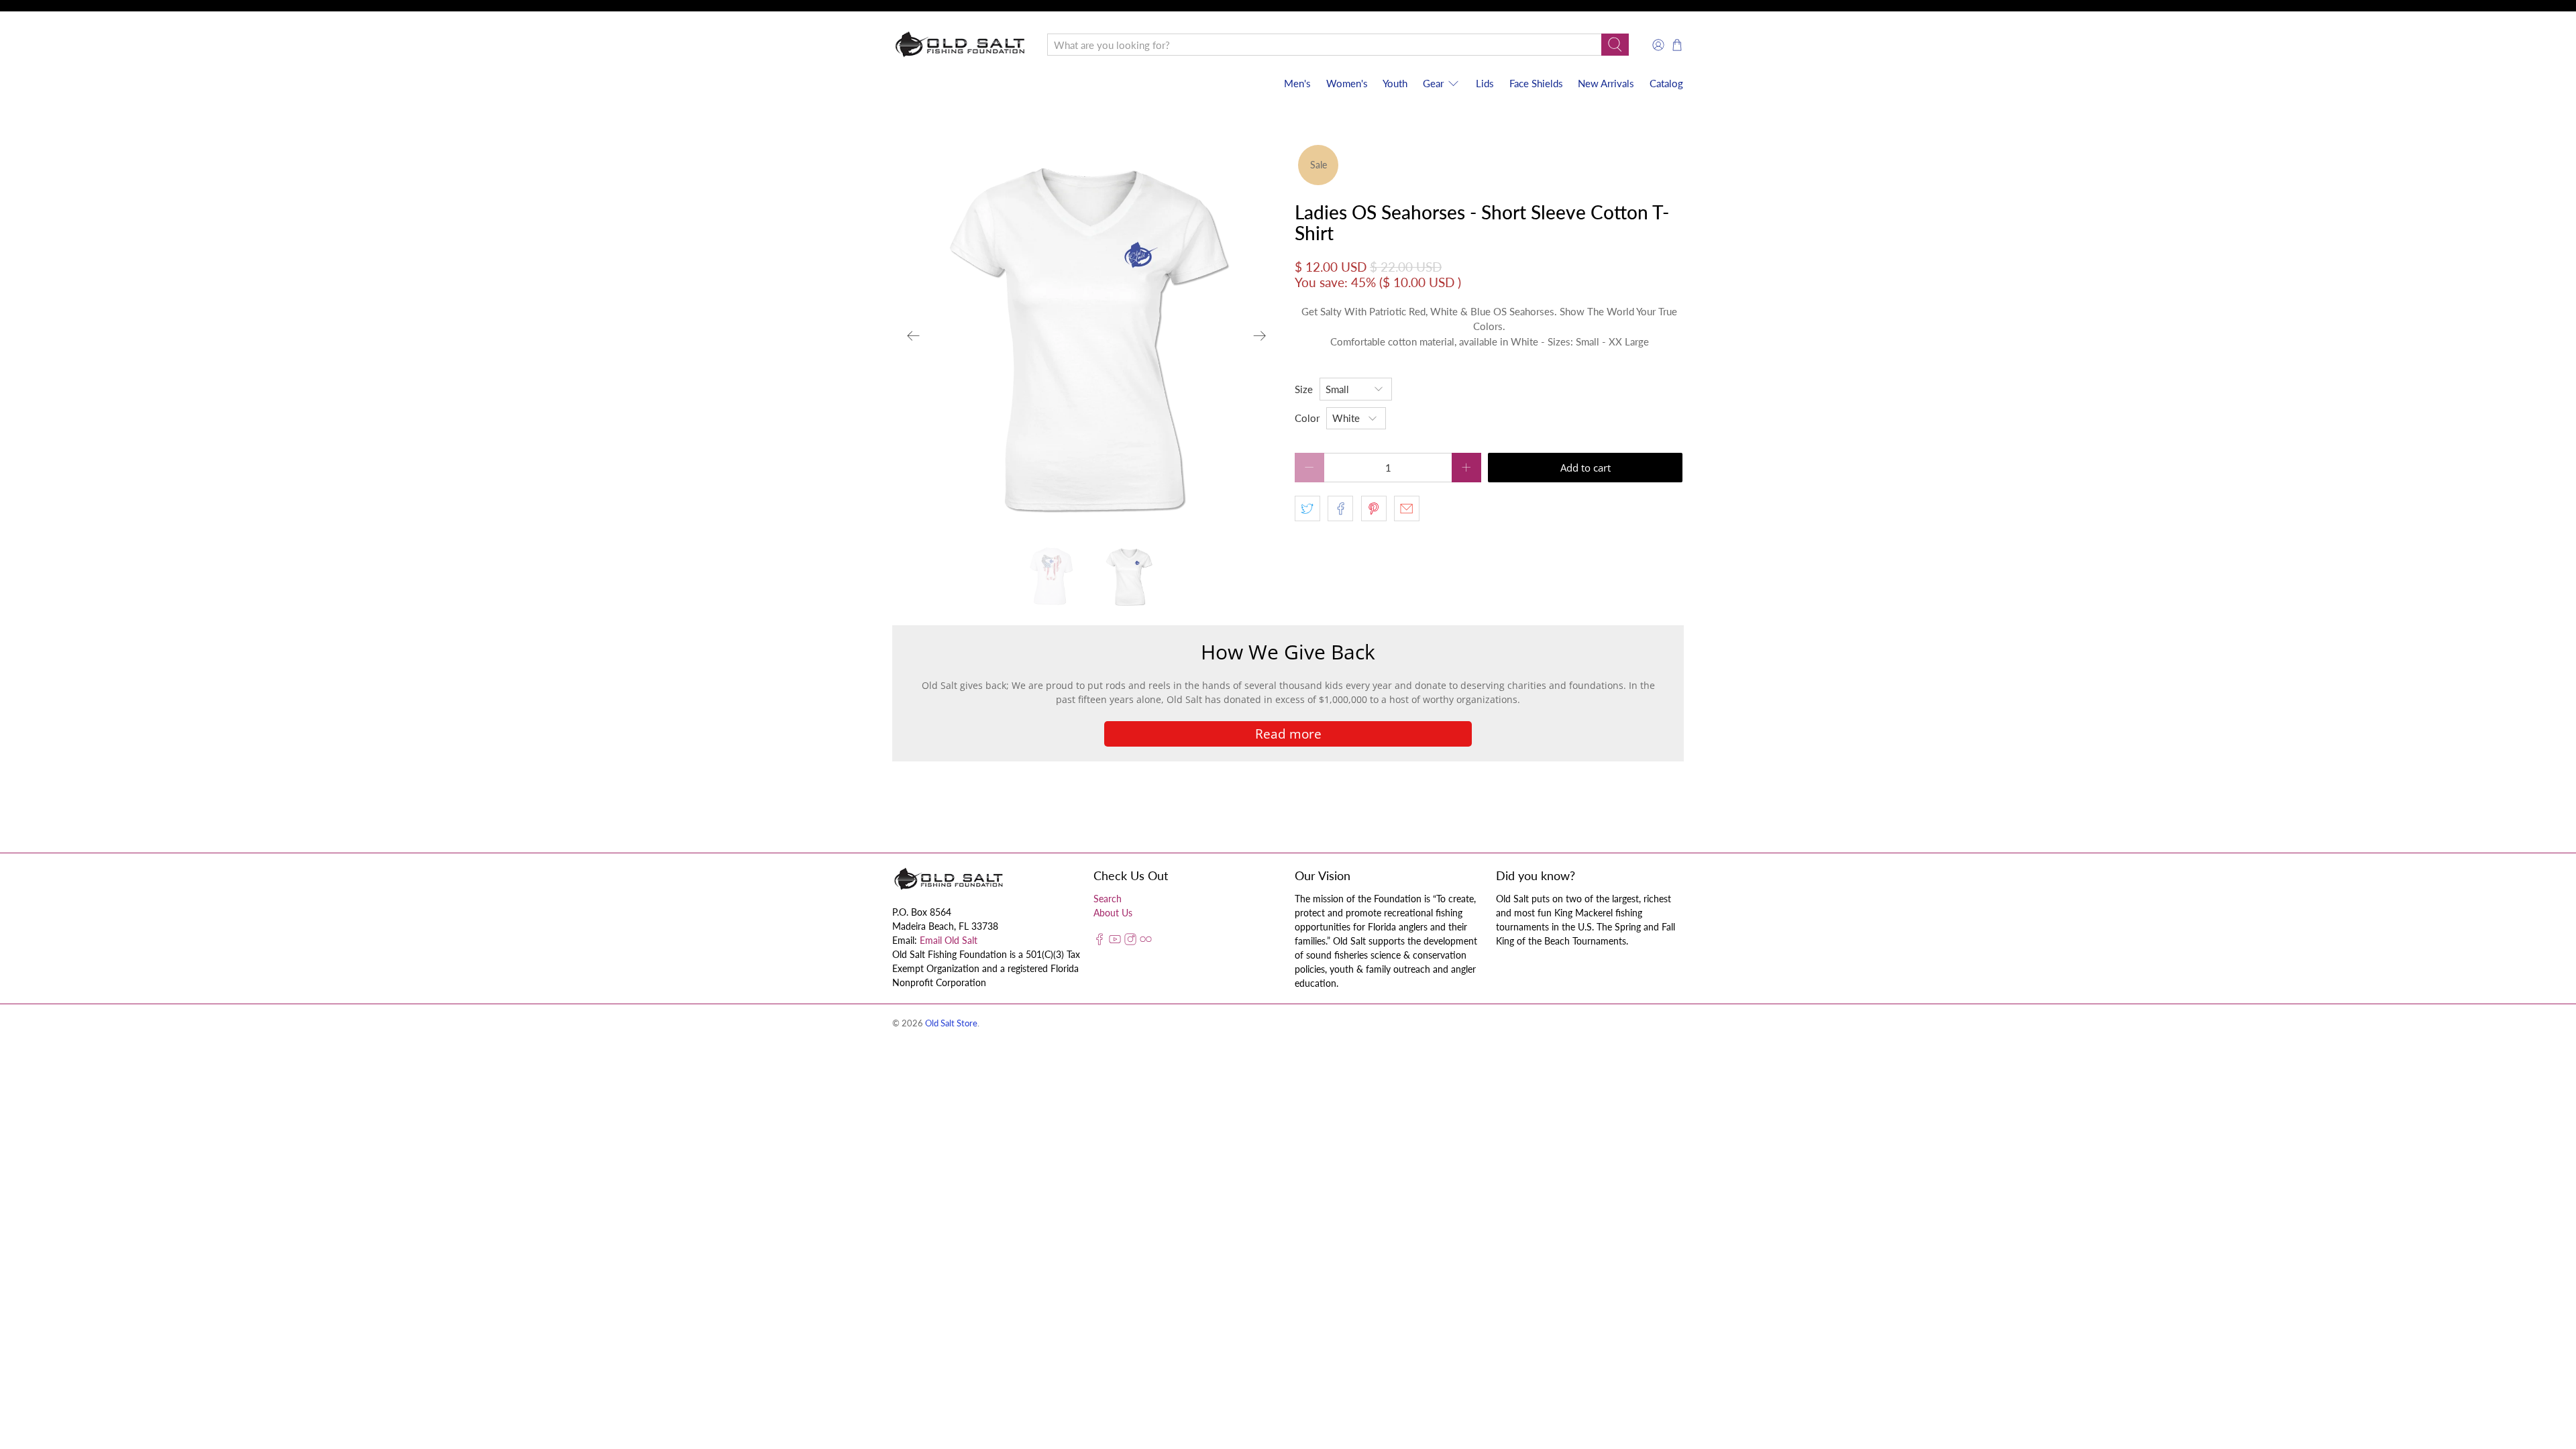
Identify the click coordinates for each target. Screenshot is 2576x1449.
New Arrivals (1606, 83)
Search (1108, 899)
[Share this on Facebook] (1340, 508)
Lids (1485, 83)
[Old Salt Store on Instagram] (1130, 942)
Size (1304, 389)
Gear (1433, 83)
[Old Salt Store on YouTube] (1115, 942)
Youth (1395, 83)
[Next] (1260, 336)
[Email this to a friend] (1407, 508)
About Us (1113, 913)
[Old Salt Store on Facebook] (1099, 942)
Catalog (1666, 83)
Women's (1347, 83)
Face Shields (1536, 83)
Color (1307, 418)
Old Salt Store (951, 1023)
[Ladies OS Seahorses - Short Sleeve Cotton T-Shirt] (1087, 336)
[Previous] (914, 336)
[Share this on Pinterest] (1374, 508)
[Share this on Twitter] (1307, 508)
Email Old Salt (949, 940)
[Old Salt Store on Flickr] (1146, 942)
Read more (1288, 734)
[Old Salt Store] (960, 45)
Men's (1297, 83)
